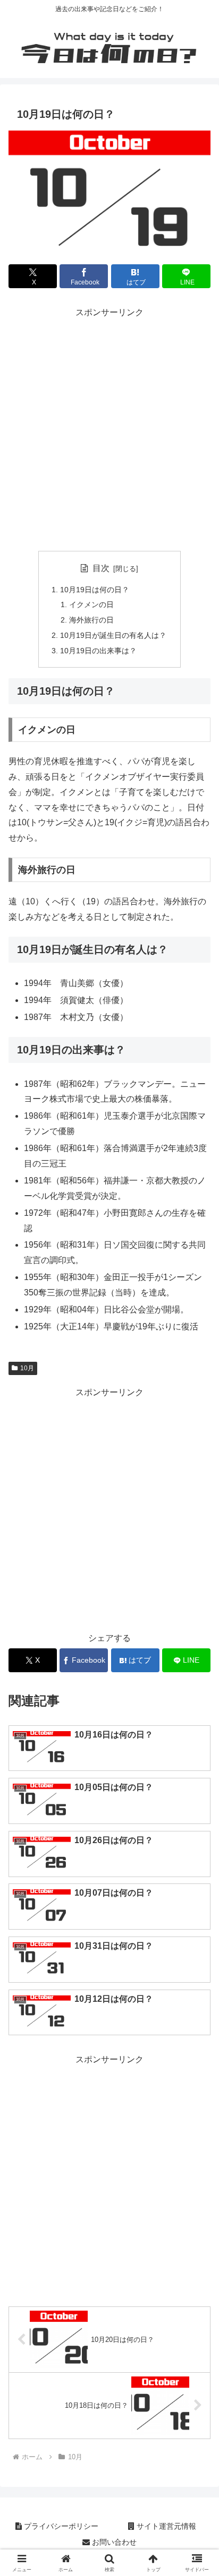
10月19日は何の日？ (95, 590)
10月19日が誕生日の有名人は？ (113, 635)
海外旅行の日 (91, 620)
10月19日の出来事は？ (98, 651)
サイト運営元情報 (165, 2526)
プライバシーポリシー (60, 2526)
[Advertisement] (109, 430)
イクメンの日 (91, 604)
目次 (101, 568)
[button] (197, 1766)
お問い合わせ (113, 2542)
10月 (27, 1368)
